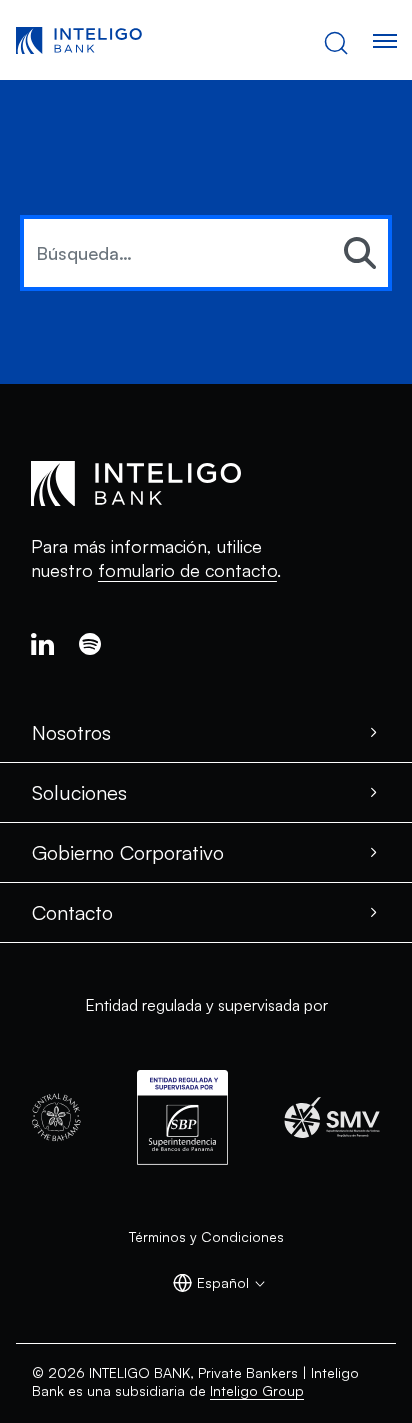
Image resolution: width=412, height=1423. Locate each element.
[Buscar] (360, 253)
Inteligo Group (257, 1390)
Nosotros (71, 732)
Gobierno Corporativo (128, 852)
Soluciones (79, 792)
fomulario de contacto (187, 570)
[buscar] (336, 41)
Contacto (72, 912)
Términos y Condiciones (206, 1236)
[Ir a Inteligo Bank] (79, 41)
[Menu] (384, 41)
